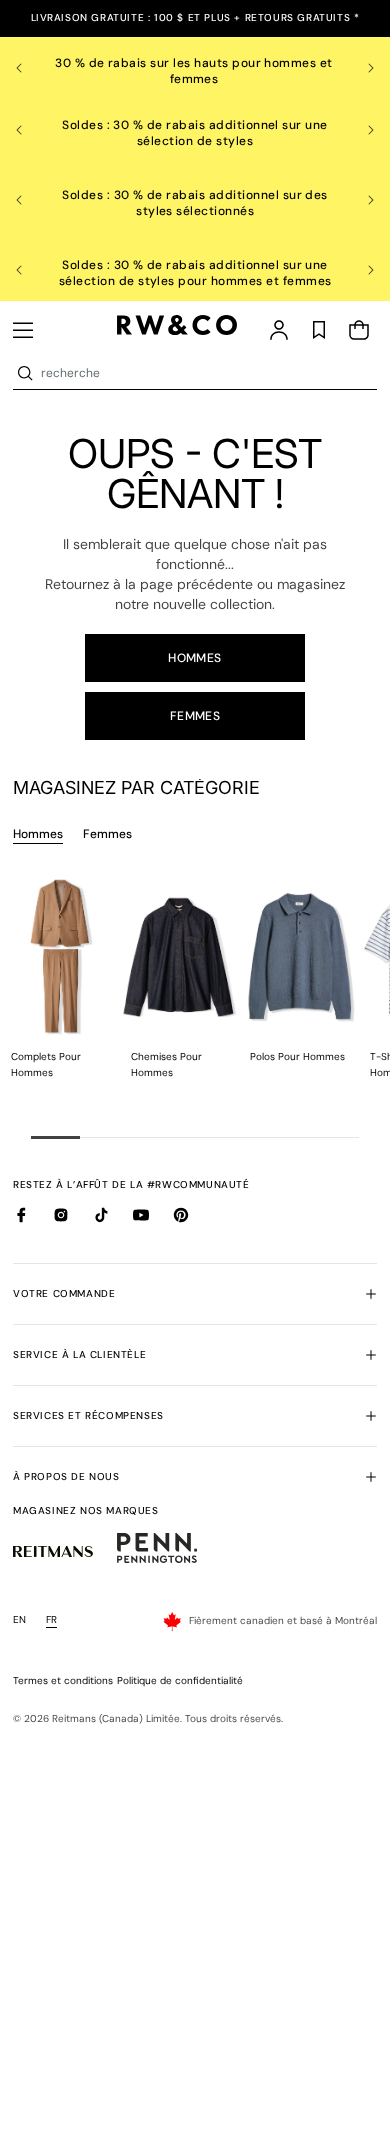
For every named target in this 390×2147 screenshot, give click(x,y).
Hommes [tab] (38, 834)
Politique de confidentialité (180, 1680)
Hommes (195, 658)
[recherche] (25, 373)
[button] (23, 330)
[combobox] (207, 373)
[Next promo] (359, 68)
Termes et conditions (63, 1680)
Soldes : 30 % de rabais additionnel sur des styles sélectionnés (195, 203)
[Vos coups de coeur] (319, 330)
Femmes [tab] (107, 834)
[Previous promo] (30, 68)
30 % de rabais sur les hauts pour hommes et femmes (195, 71)
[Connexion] (279, 330)
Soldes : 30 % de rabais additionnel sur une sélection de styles (195, 133)
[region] (195, 68)
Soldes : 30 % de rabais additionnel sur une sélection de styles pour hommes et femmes (195, 273)
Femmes (195, 716)
